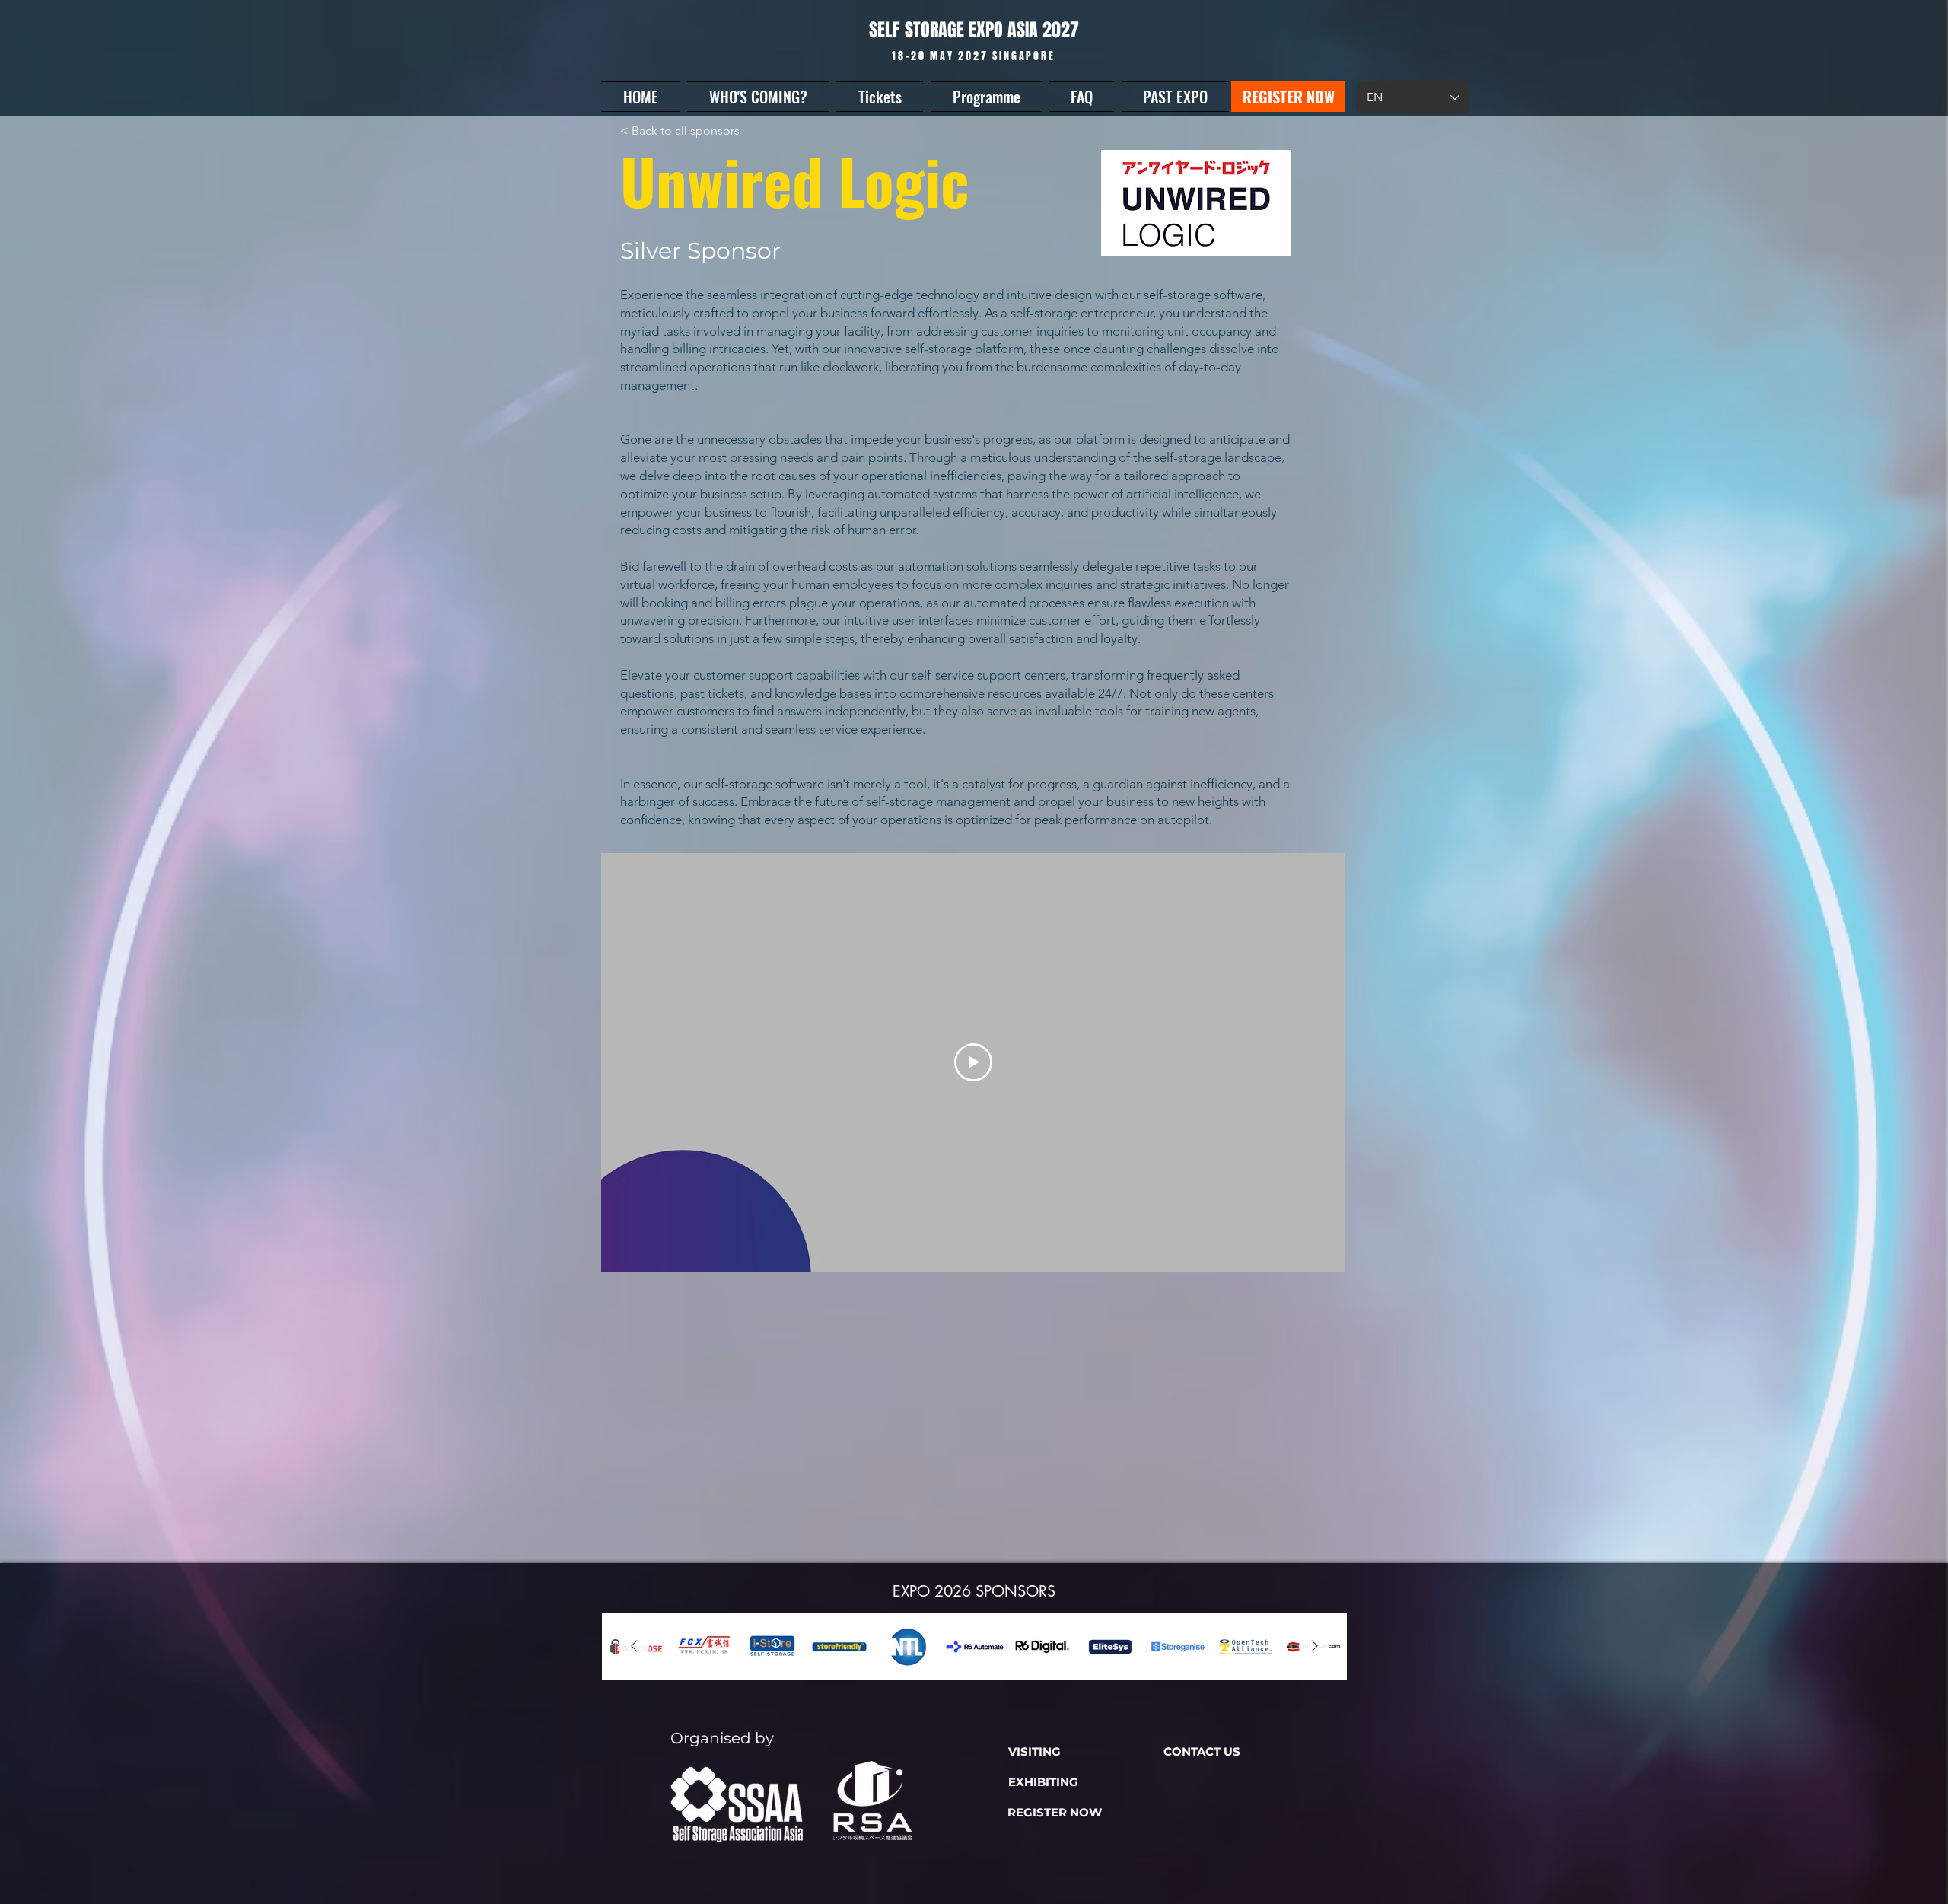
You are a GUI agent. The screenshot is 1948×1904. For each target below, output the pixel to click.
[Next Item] (1314, 1647)
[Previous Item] (634, 1647)
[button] (758, 97)
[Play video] (973, 1062)
